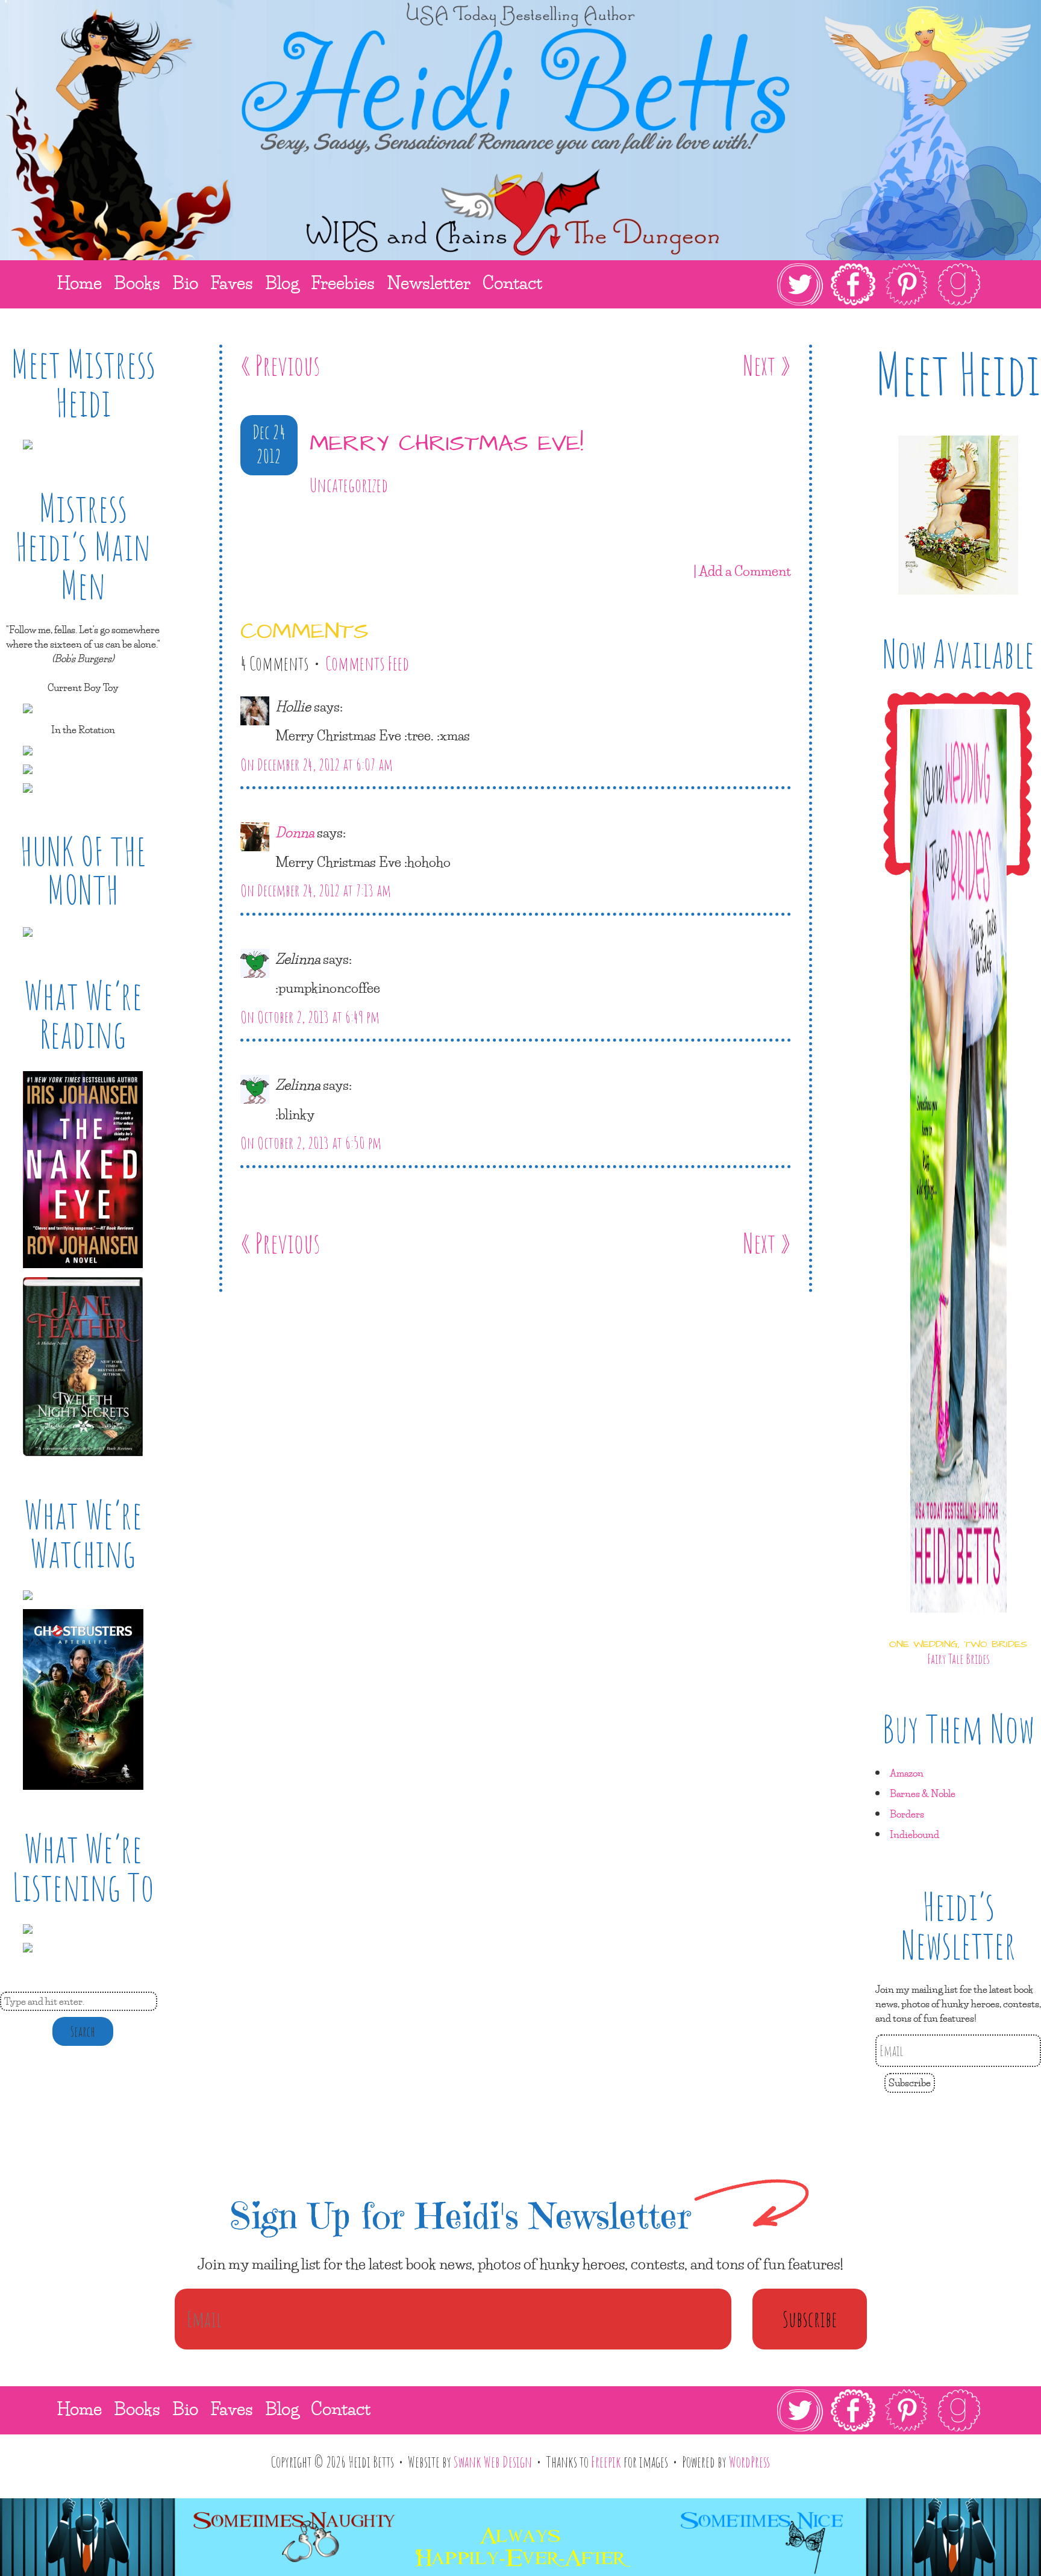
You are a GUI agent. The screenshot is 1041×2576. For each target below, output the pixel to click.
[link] (879, 284)
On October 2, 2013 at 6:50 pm (311, 1143)
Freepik (606, 2462)
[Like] (243, 520)
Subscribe (910, 2082)
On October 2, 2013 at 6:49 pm (310, 1017)
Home (79, 2408)
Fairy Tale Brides (958, 1658)
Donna (295, 832)
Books (137, 2408)
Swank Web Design (493, 2462)
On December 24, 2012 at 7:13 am (316, 890)
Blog (282, 2408)
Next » (767, 365)
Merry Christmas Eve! (446, 444)
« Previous (280, 365)
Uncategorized (349, 485)
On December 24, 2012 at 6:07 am (317, 764)
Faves (232, 2408)
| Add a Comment (742, 571)
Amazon (907, 1773)
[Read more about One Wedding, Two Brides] (958, 1623)
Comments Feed (367, 663)
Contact (341, 2408)
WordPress (749, 2462)
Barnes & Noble (923, 1793)
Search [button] (83, 2031)
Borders (907, 1814)
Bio (185, 2408)
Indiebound (914, 1834)
